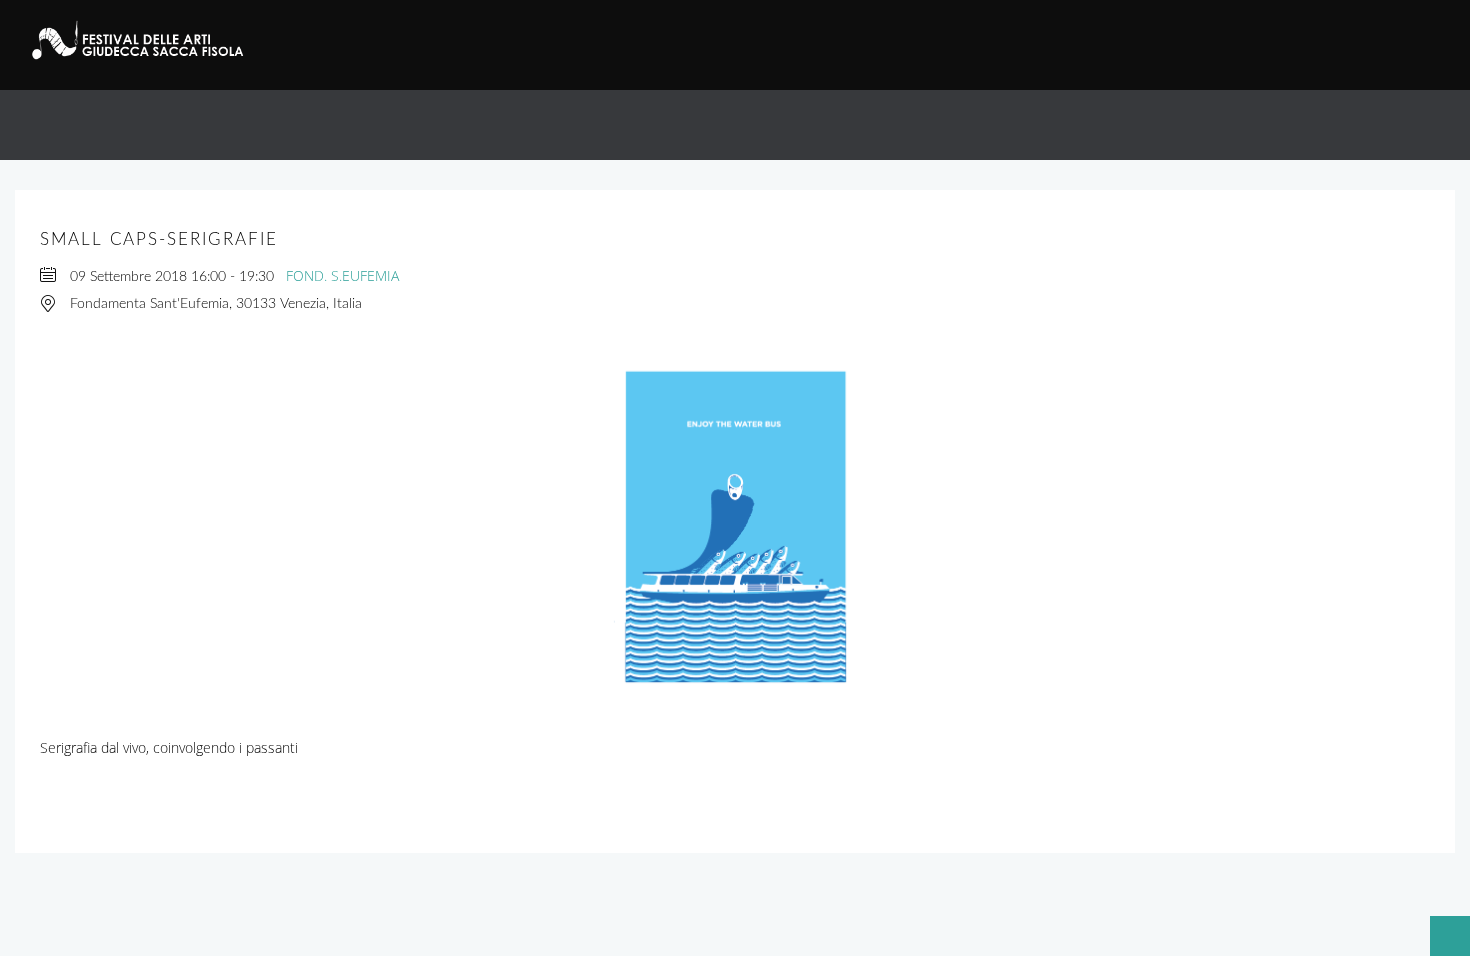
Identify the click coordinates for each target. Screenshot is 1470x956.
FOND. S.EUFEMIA (342, 275)
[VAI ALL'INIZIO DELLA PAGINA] (1440, 926)
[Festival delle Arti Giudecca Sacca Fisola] (149, 40)
